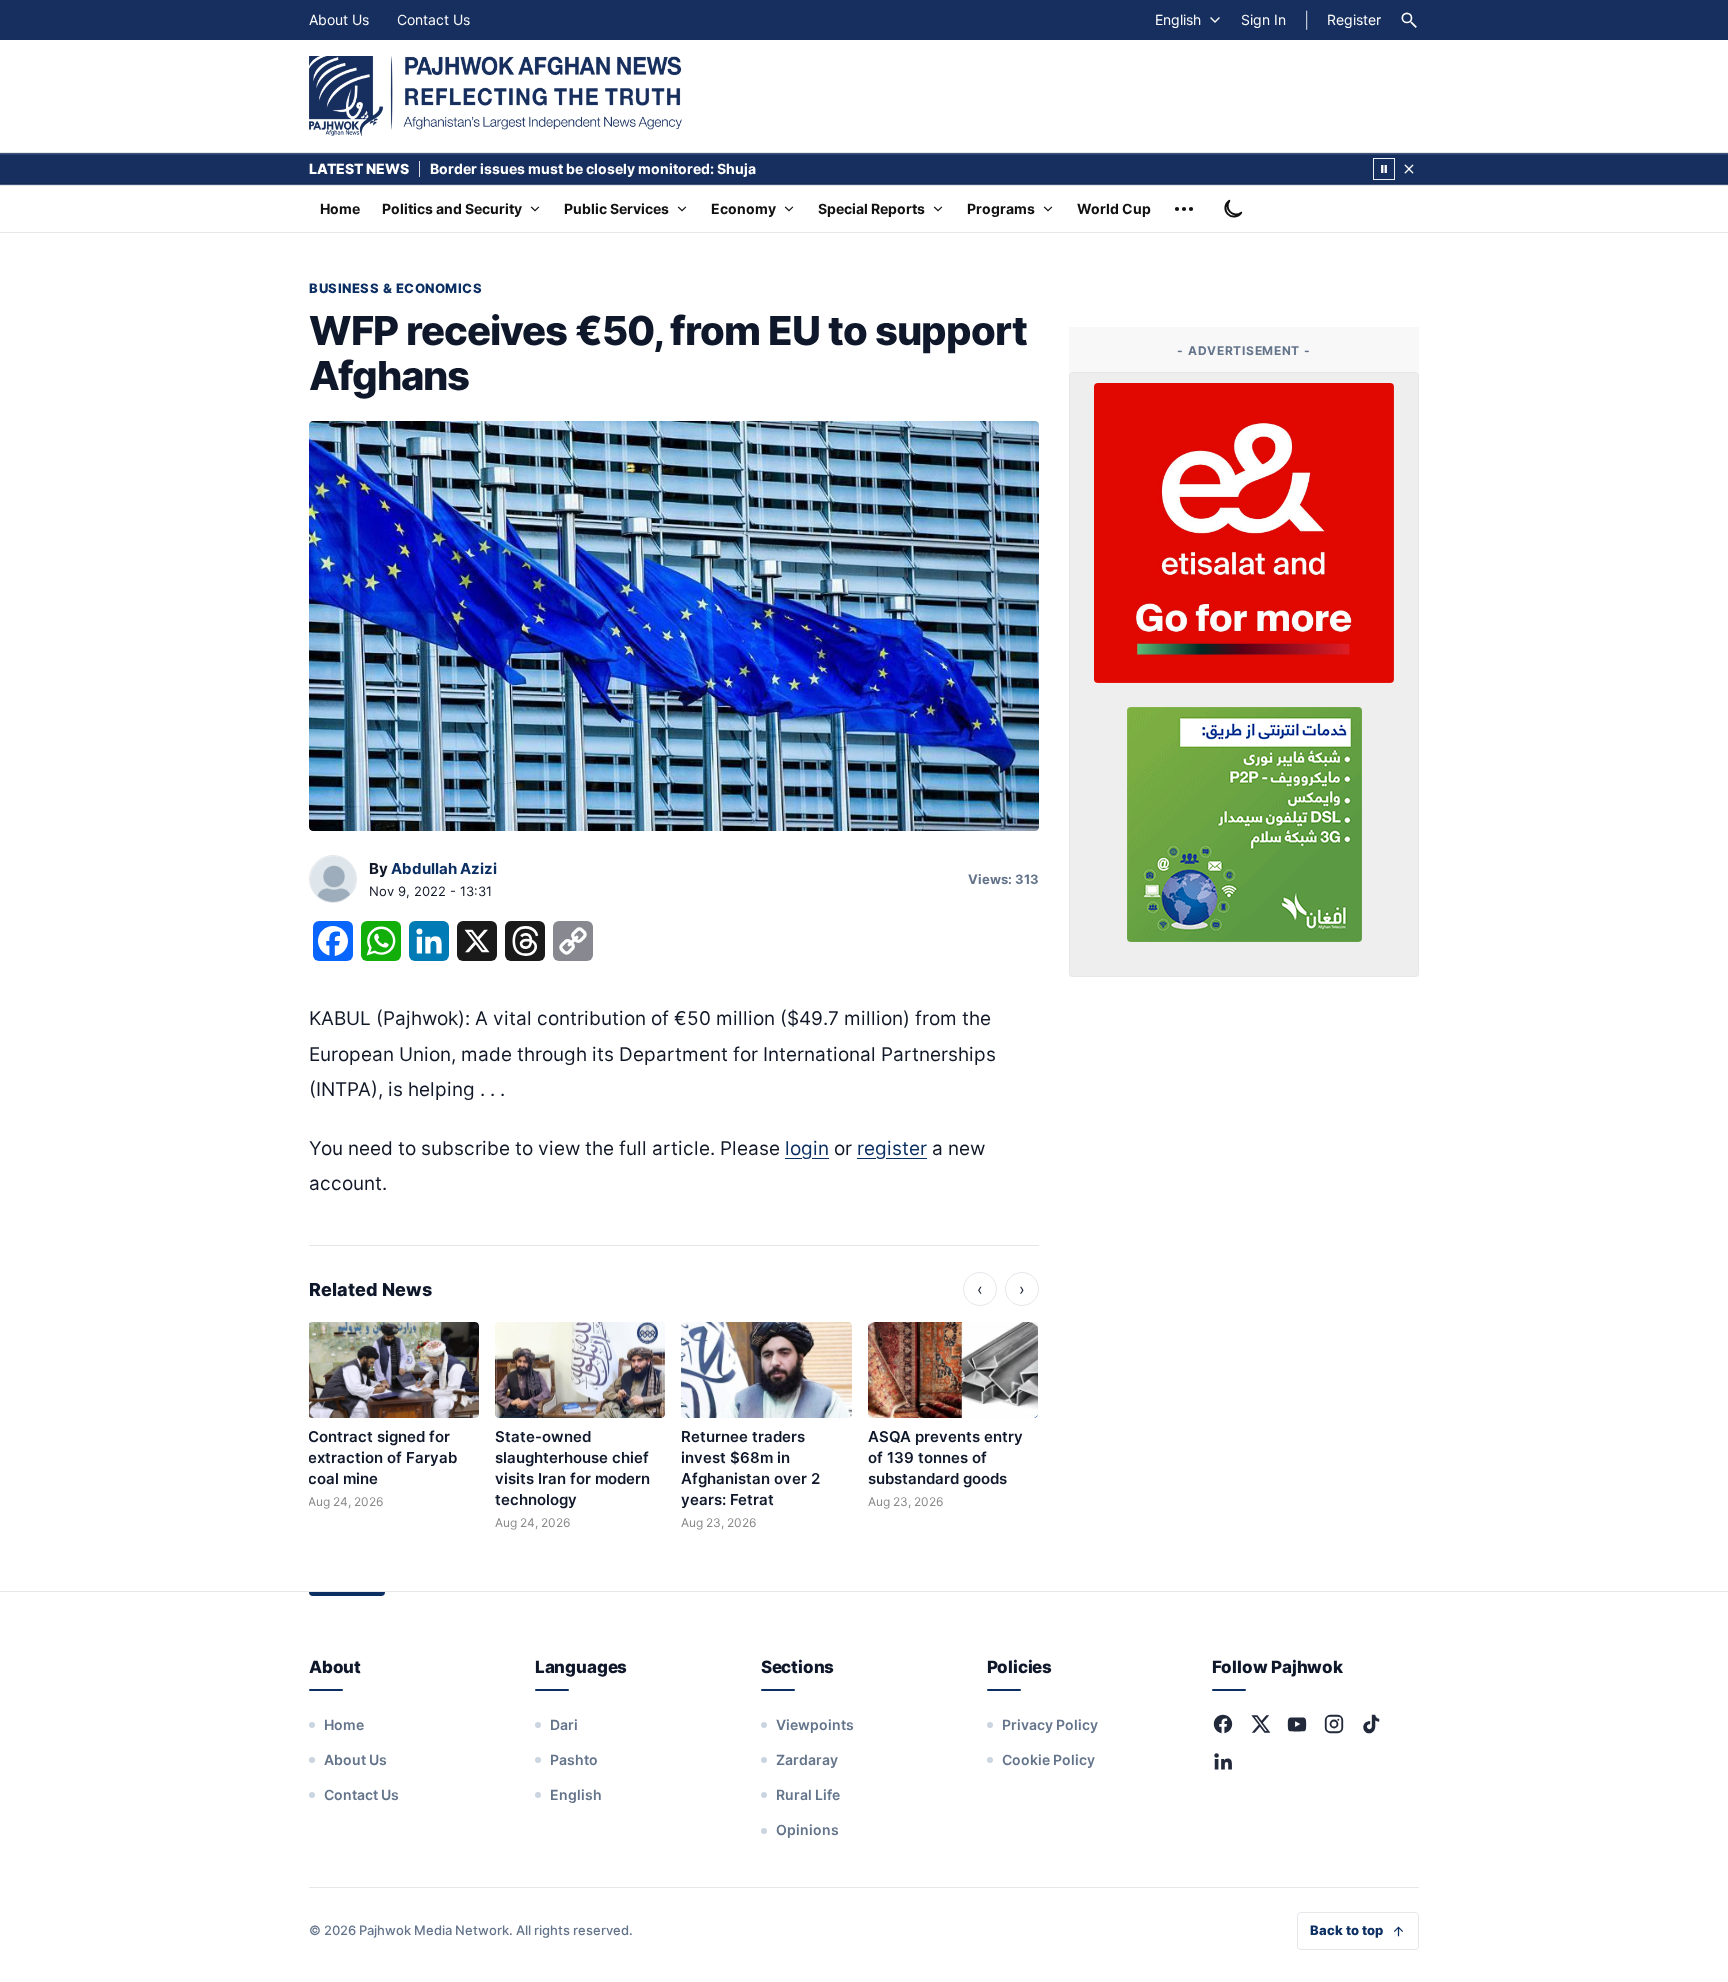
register (892, 1148)
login (807, 1148)
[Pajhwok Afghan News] (495, 96)
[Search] (1409, 20)
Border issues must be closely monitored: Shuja (593, 168)
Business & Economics (395, 288)
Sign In (1263, 19)
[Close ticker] (1409, 169)
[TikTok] (1371, 1724)
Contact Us (433, 19)
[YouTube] (1297, 1724)
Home (340, 208)
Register (1354, 19)
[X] (1260, 1724)
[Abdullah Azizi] (333, 880)
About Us (339, 19)
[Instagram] (1334, 1724)
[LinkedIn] (1223, 1761)
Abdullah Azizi (444, 868)
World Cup (1114, 208)
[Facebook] (1223, 1724)
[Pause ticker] (1384, 169)
